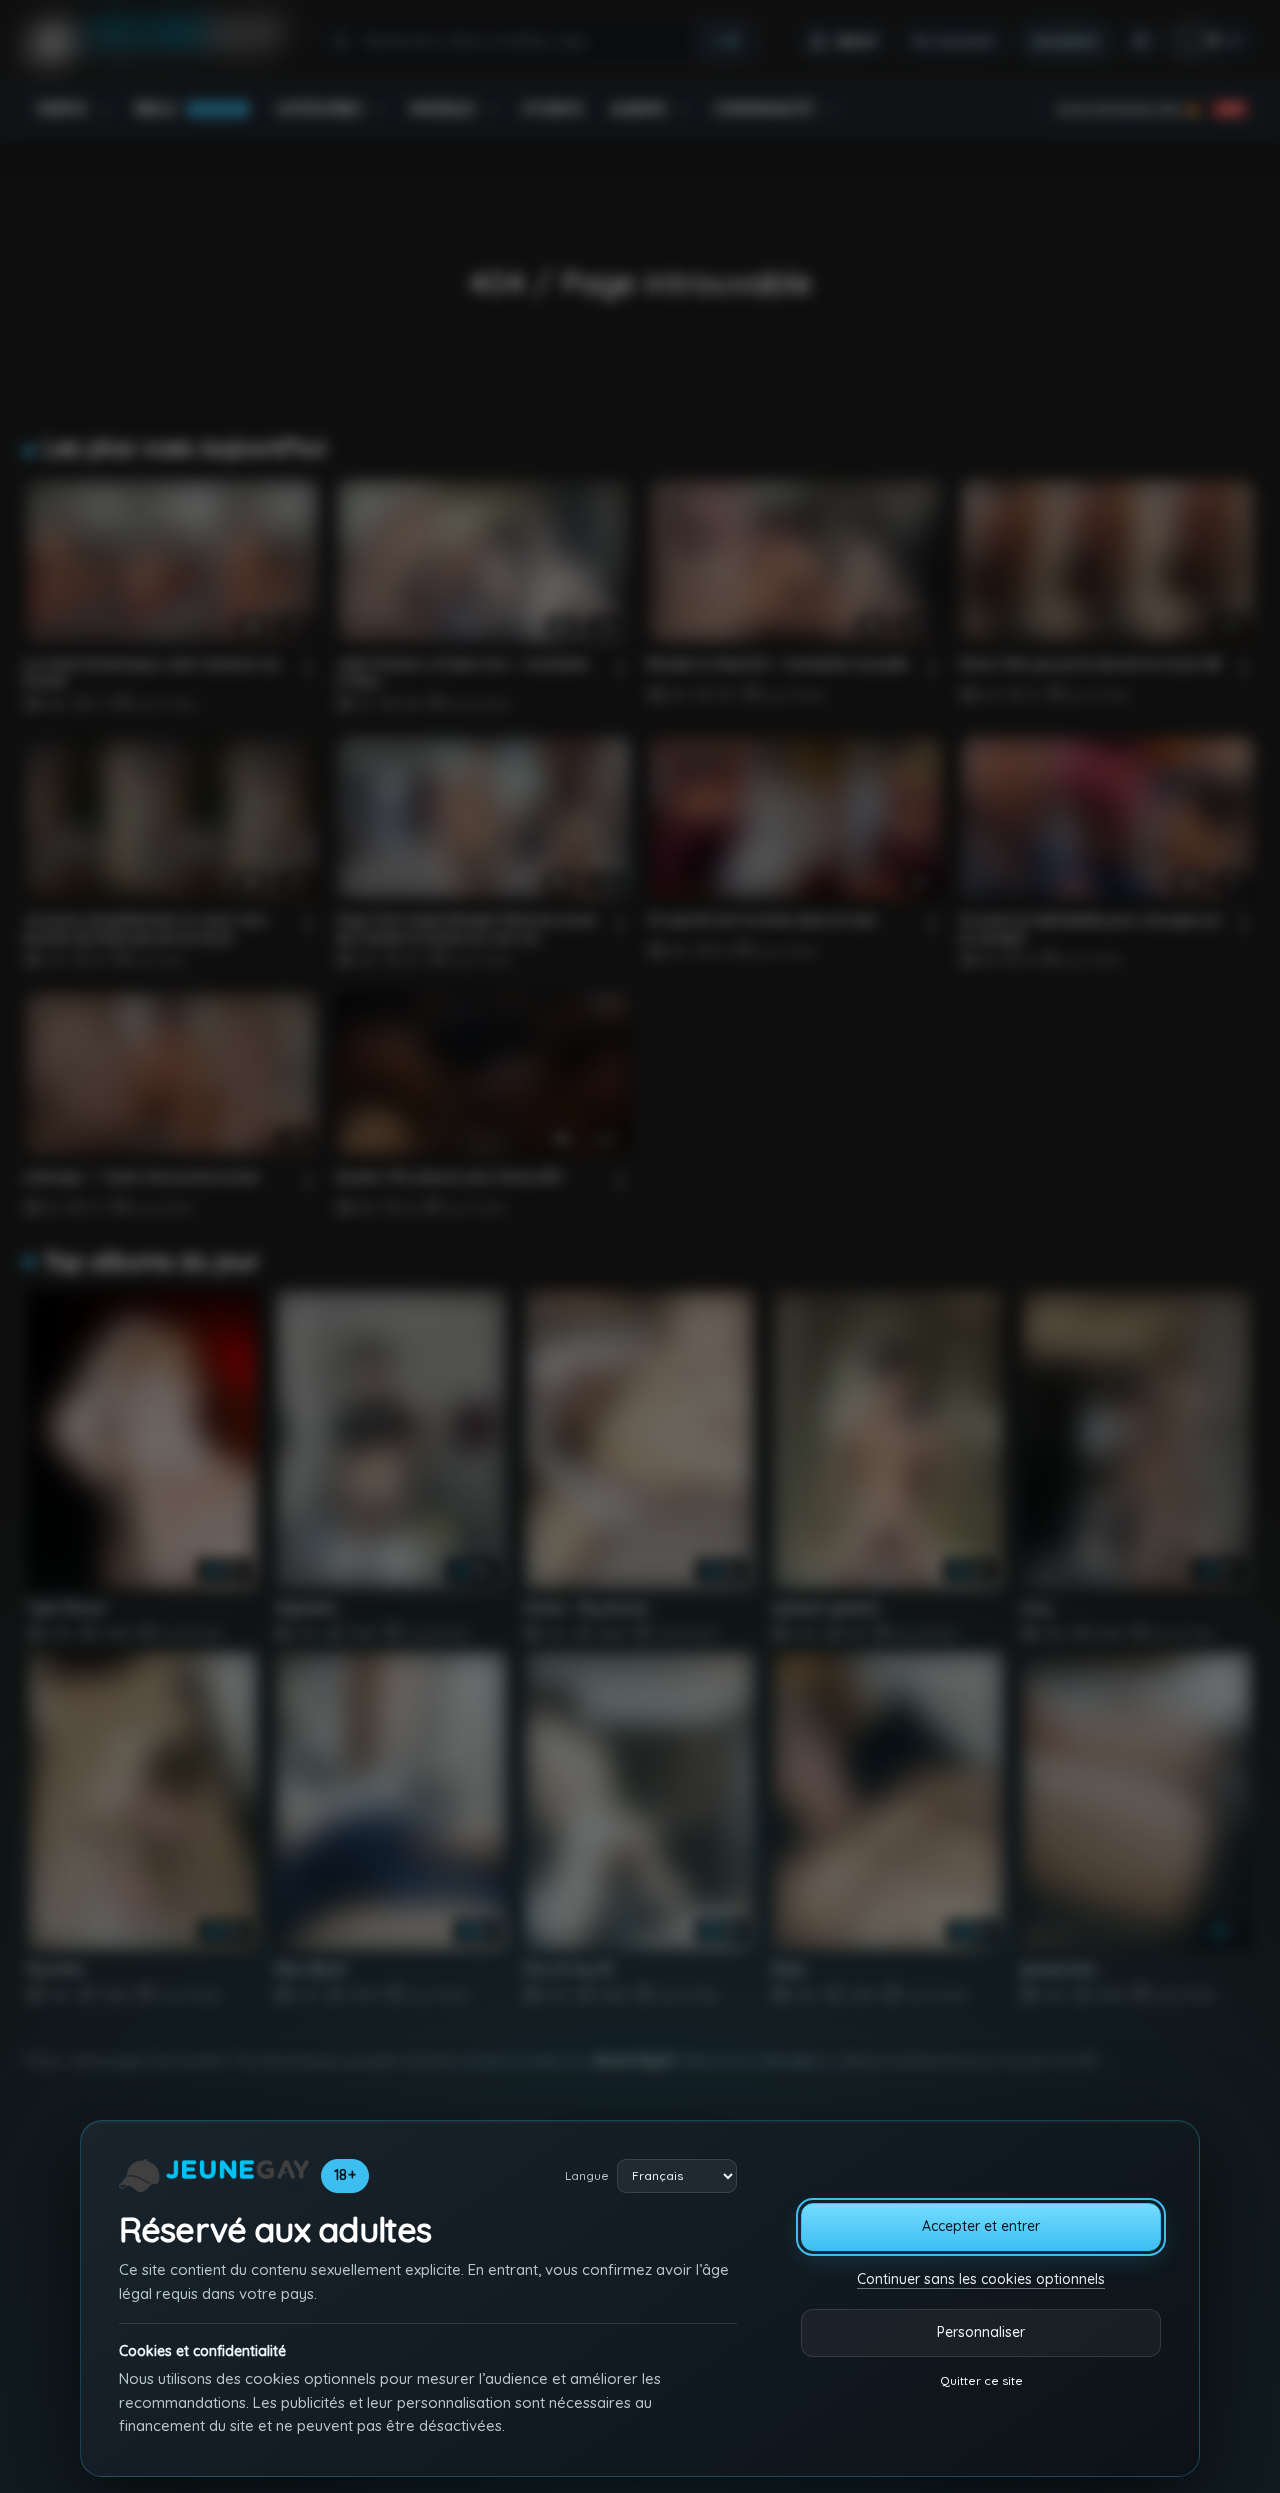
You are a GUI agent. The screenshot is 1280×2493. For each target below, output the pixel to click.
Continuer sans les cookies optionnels (981, 2279)
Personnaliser (981, 2332)
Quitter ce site (981, 2380)
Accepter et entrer (981, 2226)
